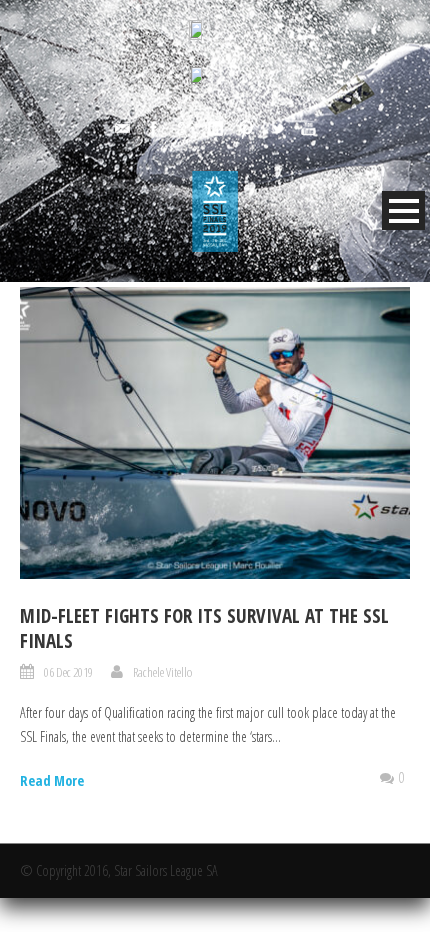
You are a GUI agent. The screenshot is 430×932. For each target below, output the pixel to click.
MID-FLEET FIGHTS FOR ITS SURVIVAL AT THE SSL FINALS (204, 628)
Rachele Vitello (162, 672)
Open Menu (403, 210)
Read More (52, 780)
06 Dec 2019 (68, 672)
